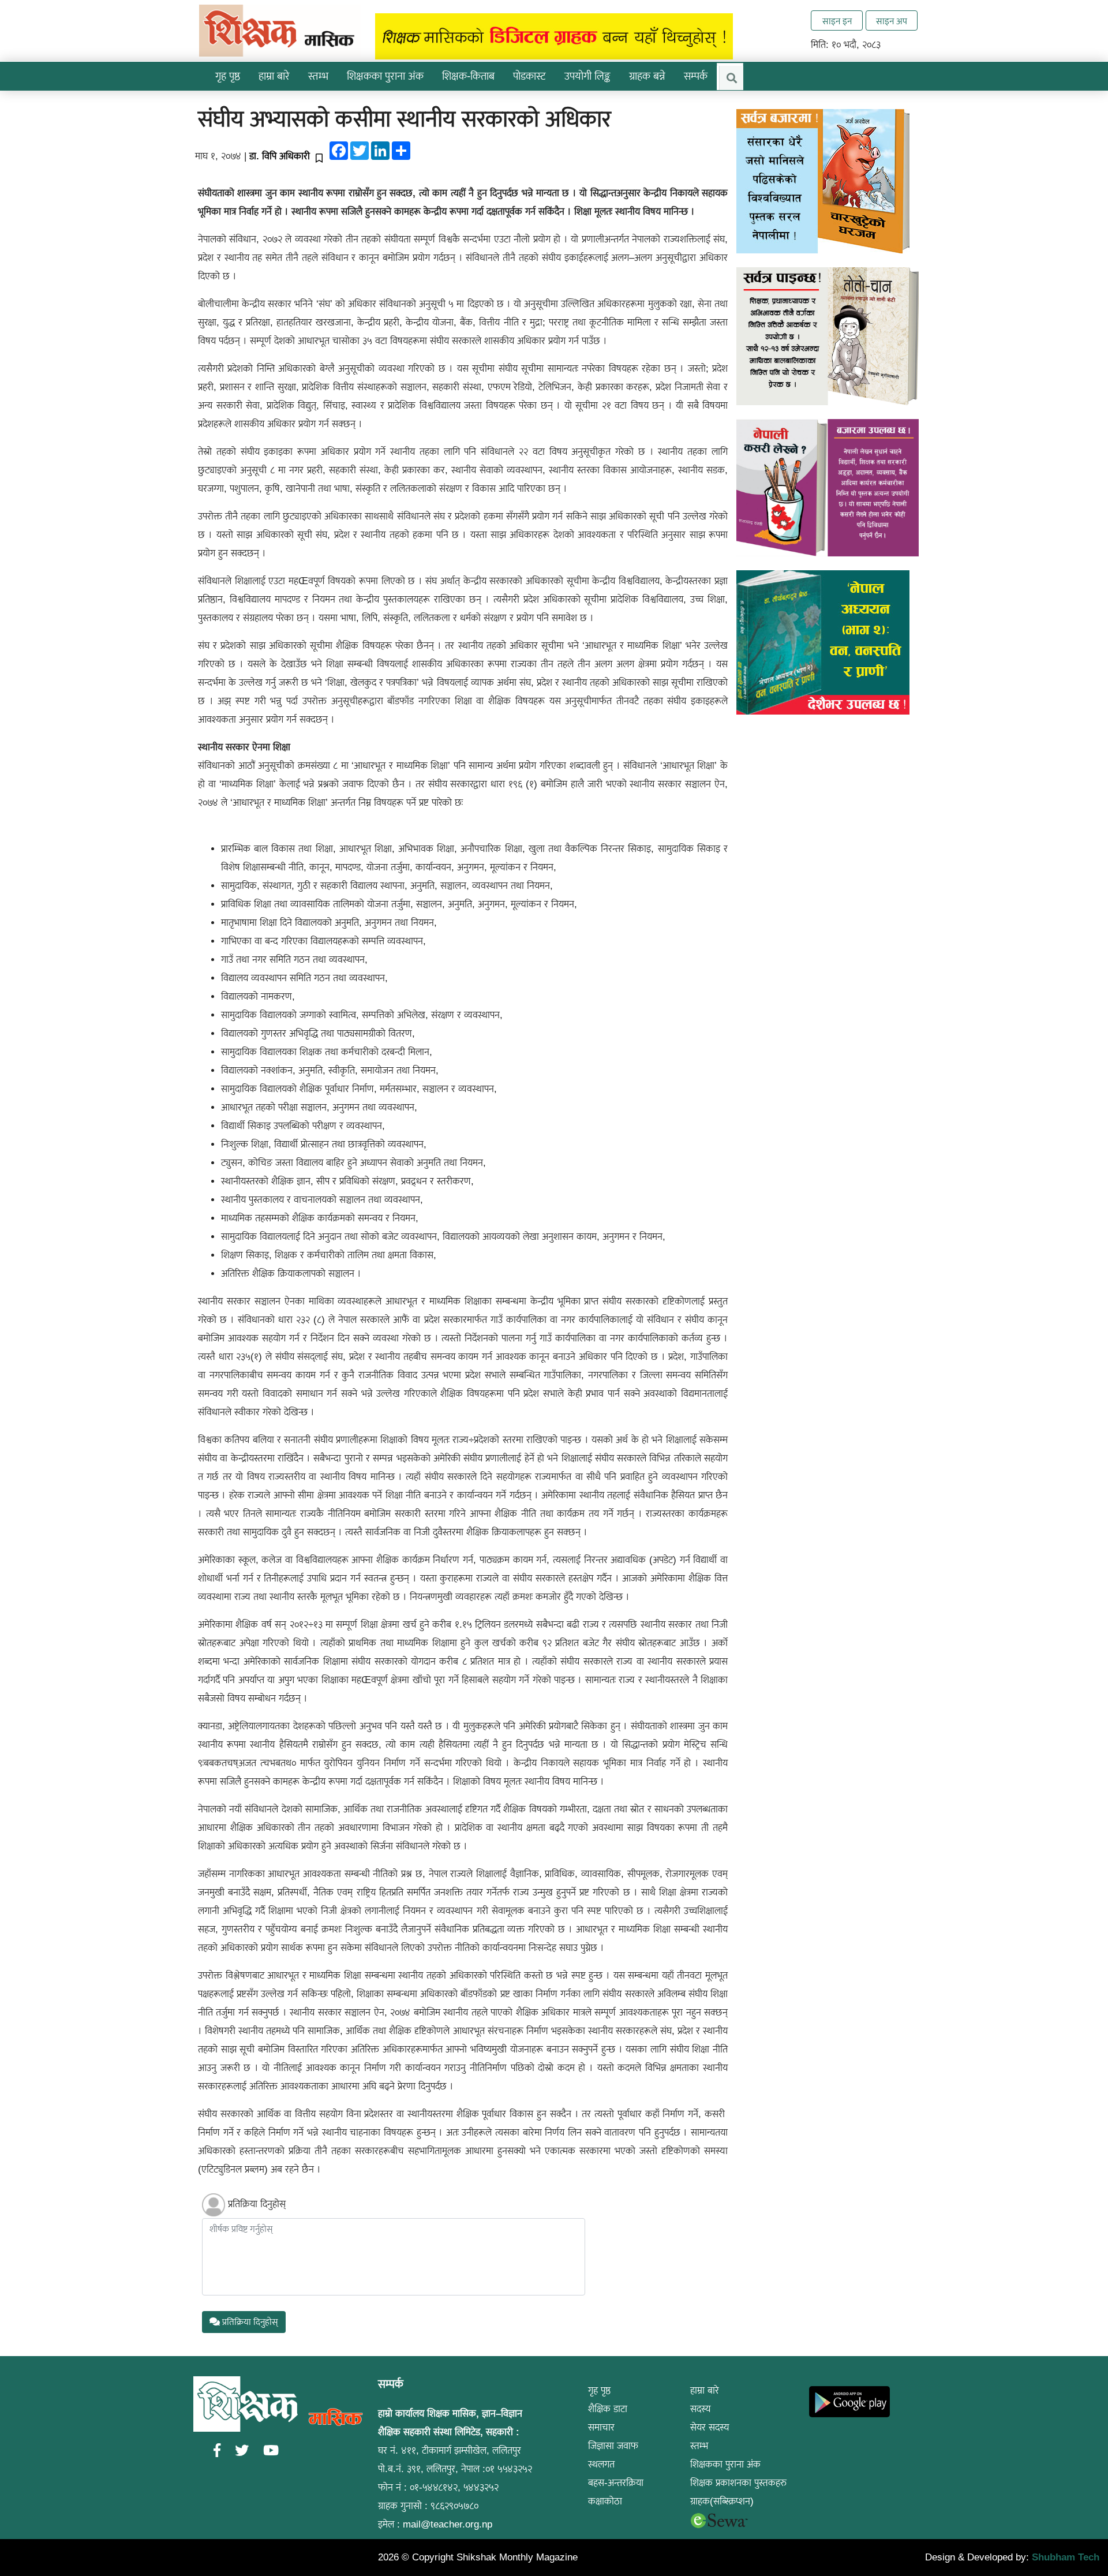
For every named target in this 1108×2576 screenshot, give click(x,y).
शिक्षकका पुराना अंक (385, 76)
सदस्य (701, 2409)
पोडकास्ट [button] (529, 76)
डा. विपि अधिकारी (280, 156)
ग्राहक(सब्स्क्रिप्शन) (722, 2501)
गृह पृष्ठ (228, 76)
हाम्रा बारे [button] (274, 76)
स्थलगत (601, 2464)
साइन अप (892, 21)
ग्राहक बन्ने (647, 76)
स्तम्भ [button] (318, 76)
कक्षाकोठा (605, 2501)
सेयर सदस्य (710, 2427)
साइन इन (837, 21)
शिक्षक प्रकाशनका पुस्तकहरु (738, 2483)
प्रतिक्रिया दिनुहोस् (257, 2204)
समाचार (601, 2427)
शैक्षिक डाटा (608, 2409)
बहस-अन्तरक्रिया (616, 2483)
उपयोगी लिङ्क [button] (587, 76)
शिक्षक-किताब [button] (468, 76)
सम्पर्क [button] (696, 76)
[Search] (731, 78)
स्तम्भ (699, 2446)
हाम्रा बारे (705, 2390)
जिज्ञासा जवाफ (613, 2446)
